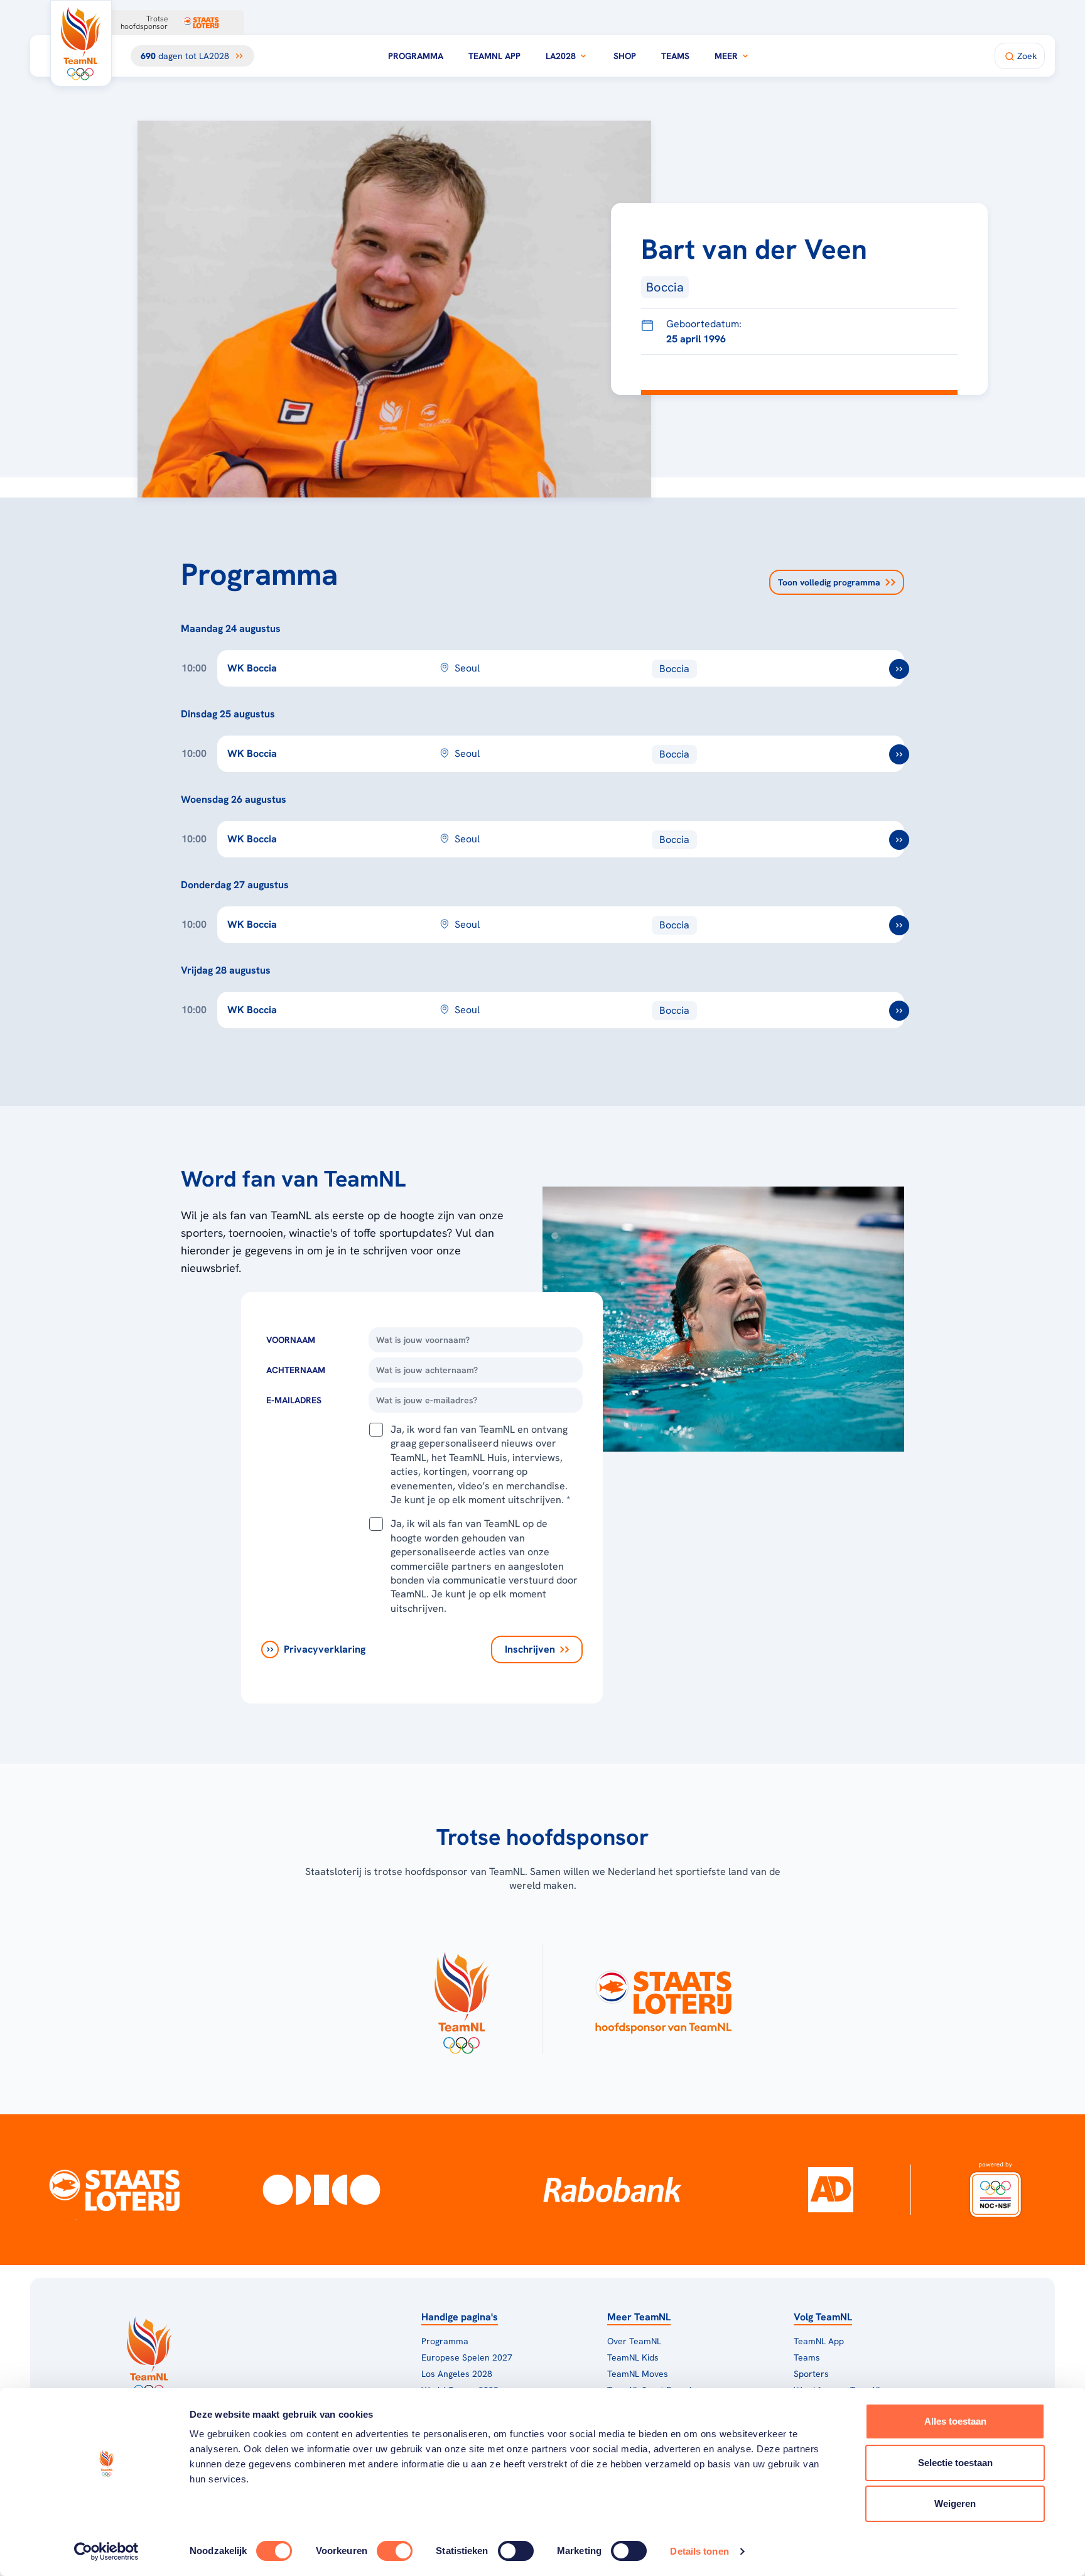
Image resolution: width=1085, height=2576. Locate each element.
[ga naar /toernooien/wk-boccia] (899, 669)
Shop (625, 56)
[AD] (831, 2190)
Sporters (811, 2374)
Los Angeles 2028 (457, 2374)
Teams (675, 56)
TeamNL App (494, 56)
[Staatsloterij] (115, 2190)
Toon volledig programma (829, 582)
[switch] (395, 2551)
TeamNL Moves (638, 2374)
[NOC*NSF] (995, 2190)
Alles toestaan (955, 2421)
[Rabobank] (613, 2190)
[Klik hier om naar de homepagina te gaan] (81, 43)
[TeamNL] (461, 1999)
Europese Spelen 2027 (467, 2357)
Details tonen (699, 2551)
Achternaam (296, 1370)
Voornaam (291, 1340)
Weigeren (955, 2503)
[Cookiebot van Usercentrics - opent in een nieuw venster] (106, 2552)
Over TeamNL (634, 2341)
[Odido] (321, 2190)
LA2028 (561, 56)
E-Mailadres (294, 1400)
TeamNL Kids (633, 2357)
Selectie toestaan (955, 2463)
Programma (416, 56)
